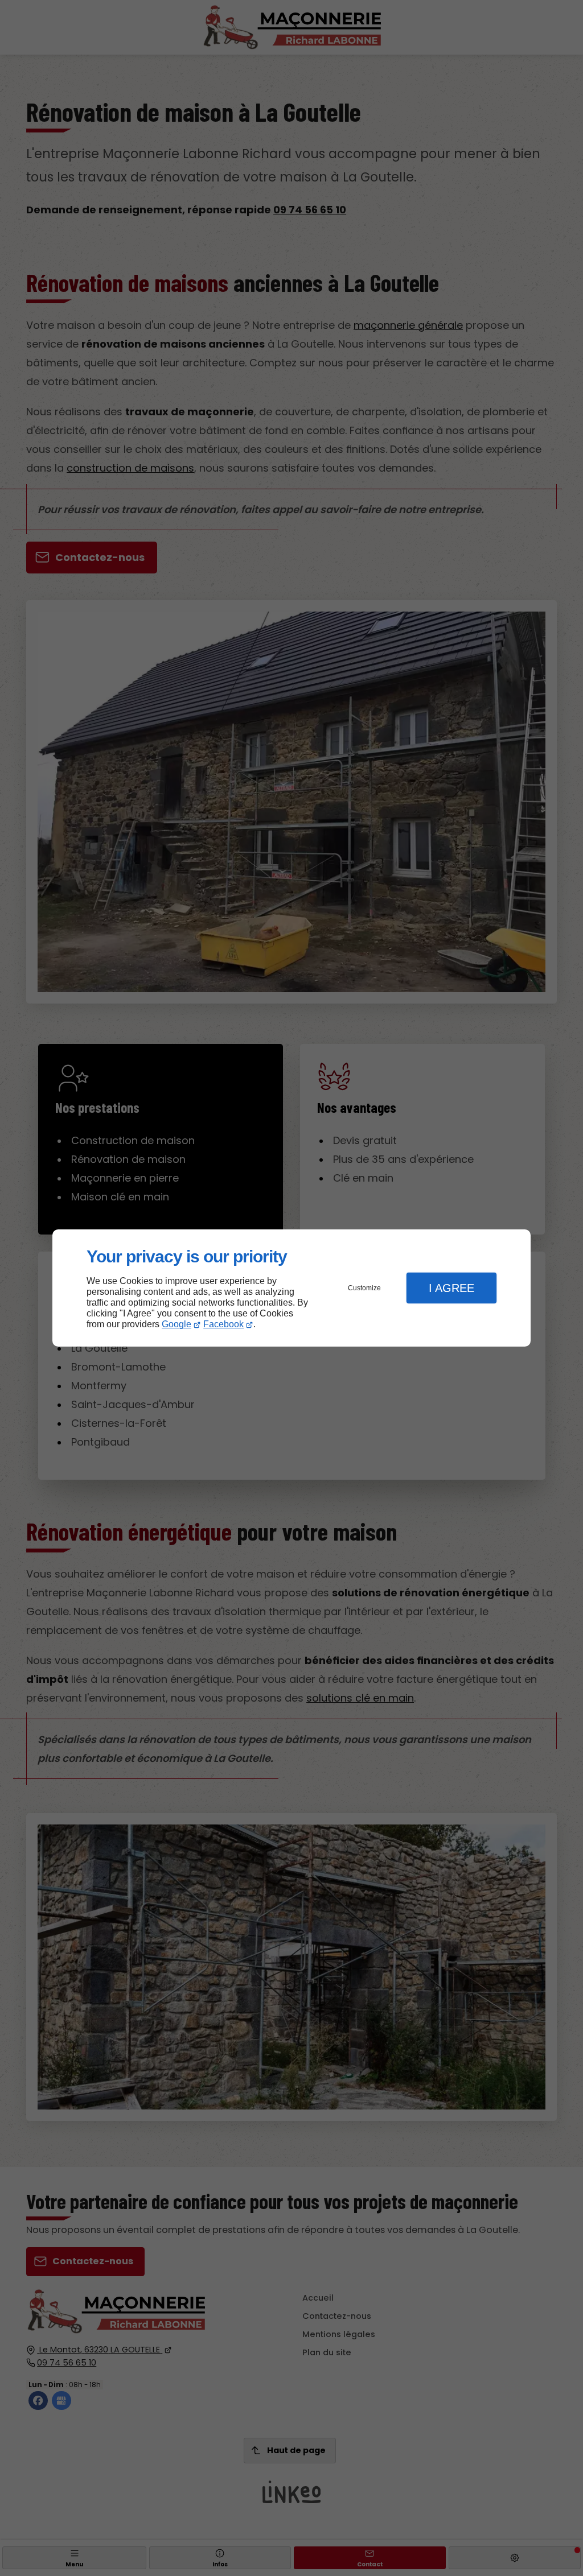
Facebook (223, 1324)
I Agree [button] (451, 1288)
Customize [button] (364, 1288)
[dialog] (291, 1288)
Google (176, 1324)
